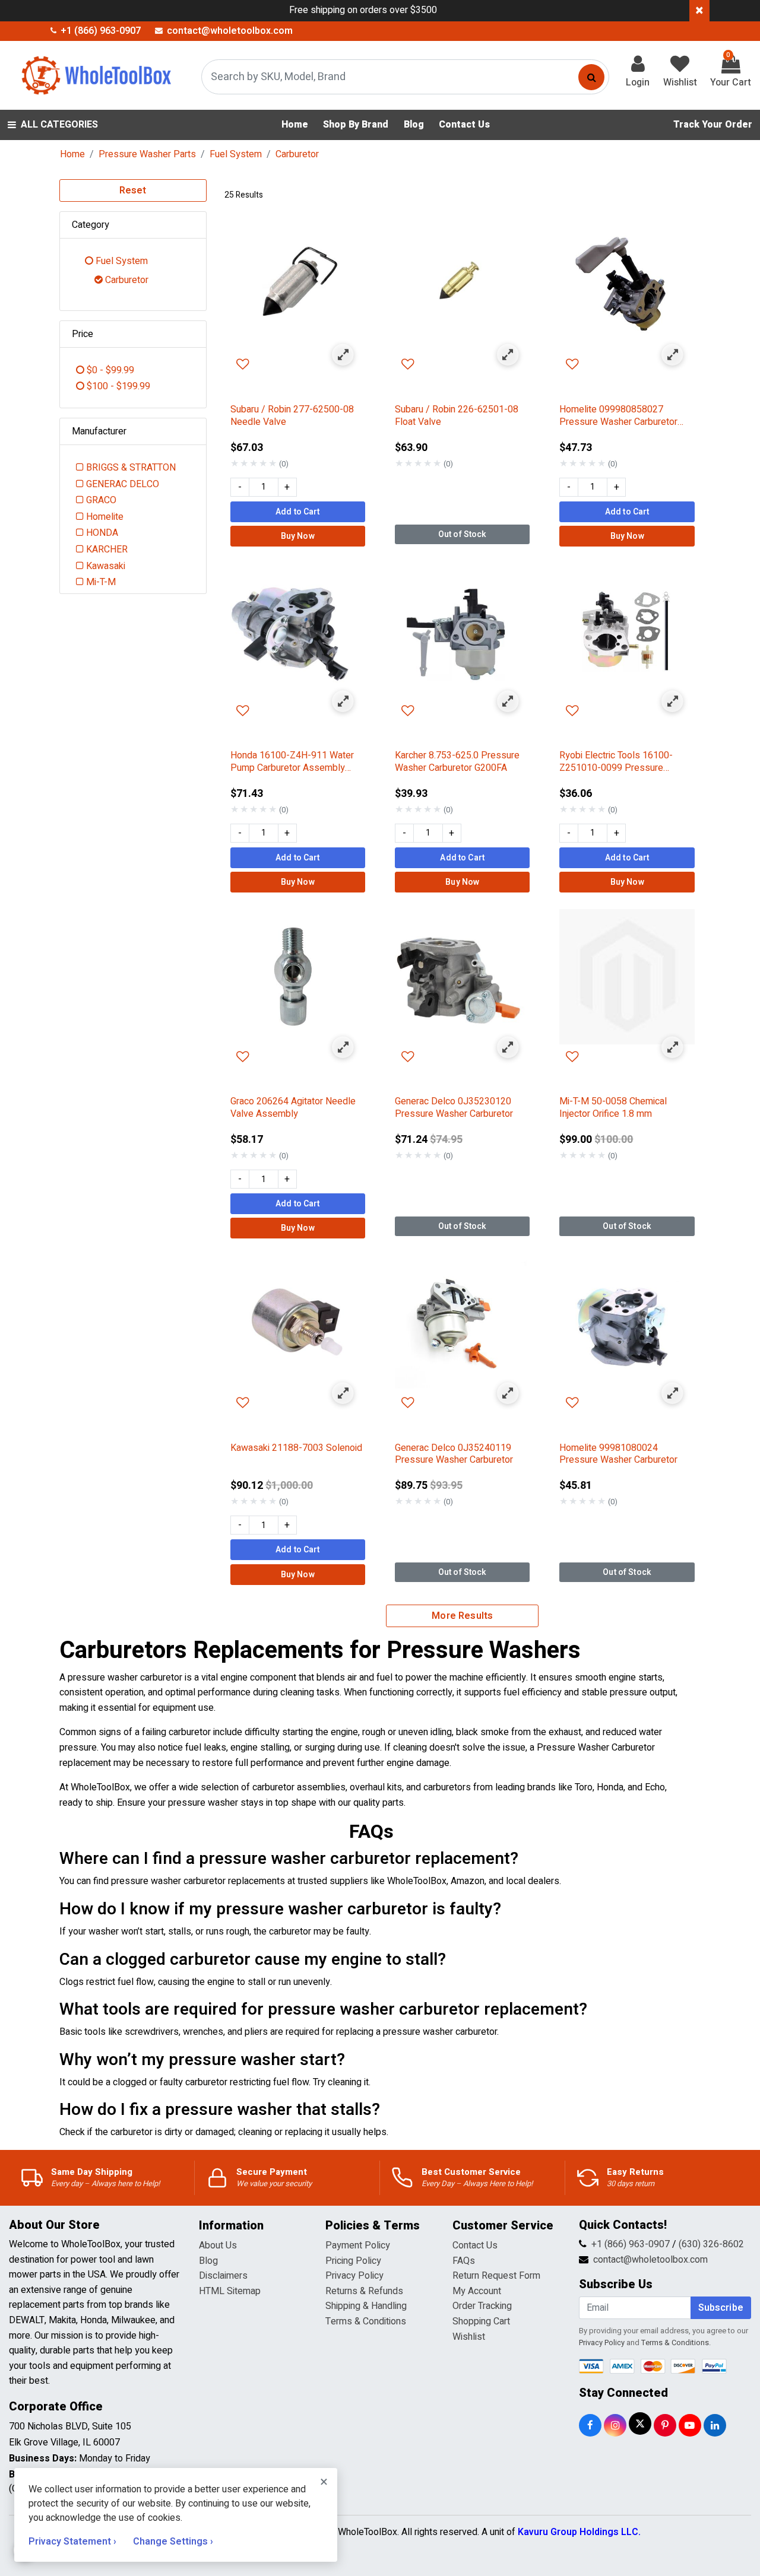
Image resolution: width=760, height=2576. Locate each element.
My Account (477, 2291)
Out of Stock (463, 534)
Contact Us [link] (464, 125)
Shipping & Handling (366, 2306)
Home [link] (295, 125)
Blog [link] (414, 125)
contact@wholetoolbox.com (650, 2260)
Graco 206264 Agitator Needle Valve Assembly (293, 1108)
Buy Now (298, 536)
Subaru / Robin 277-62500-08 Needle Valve (292, 416)
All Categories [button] (59, 125)
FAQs (464, 2261)
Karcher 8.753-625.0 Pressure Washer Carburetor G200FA (457, 762)
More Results (462, 1616)
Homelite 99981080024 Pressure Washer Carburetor (618, 1454)
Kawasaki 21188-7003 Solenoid (296, 1449)
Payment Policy (358, 2245)
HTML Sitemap (230, 2291)
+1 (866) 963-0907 (631, 2244)
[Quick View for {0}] (343, 355)
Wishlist (469, 2337)
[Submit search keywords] (591, 77)
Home (72, 154)
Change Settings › (173, 2542)
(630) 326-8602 (711, 2244)
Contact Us (475, 2245)
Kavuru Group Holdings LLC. (579, 2532)
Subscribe (721, 2308)
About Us (218, 2245)
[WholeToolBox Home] (94, 75)
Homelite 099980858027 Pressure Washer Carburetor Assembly (618, 416)
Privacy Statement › (74, 2542)
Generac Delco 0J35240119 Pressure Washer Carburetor (454, 1454)
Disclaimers (223, 2276)
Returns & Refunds (364, 2291)
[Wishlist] (298, 365)
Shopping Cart (481, 2321)
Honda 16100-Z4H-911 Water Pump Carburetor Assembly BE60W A (292, 762)
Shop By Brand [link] (356, 125)
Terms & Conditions (366, 2321)
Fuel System (236, 154)
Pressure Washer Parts (147, 154)
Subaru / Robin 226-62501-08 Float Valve (457, 416)
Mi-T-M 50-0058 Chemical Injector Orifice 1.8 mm (613, 1108)
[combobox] (405, 77)
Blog (208, 2261)
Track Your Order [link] (713, 125)
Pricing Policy (353, 2261)
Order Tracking (482, 2306)
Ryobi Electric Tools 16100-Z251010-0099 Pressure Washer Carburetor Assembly (620, 762)
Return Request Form (496, 2276)
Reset (133, 190)
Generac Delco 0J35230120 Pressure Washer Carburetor (454, 1108)
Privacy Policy (354, 2276)
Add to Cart (298, 512)
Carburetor (297, 154)
